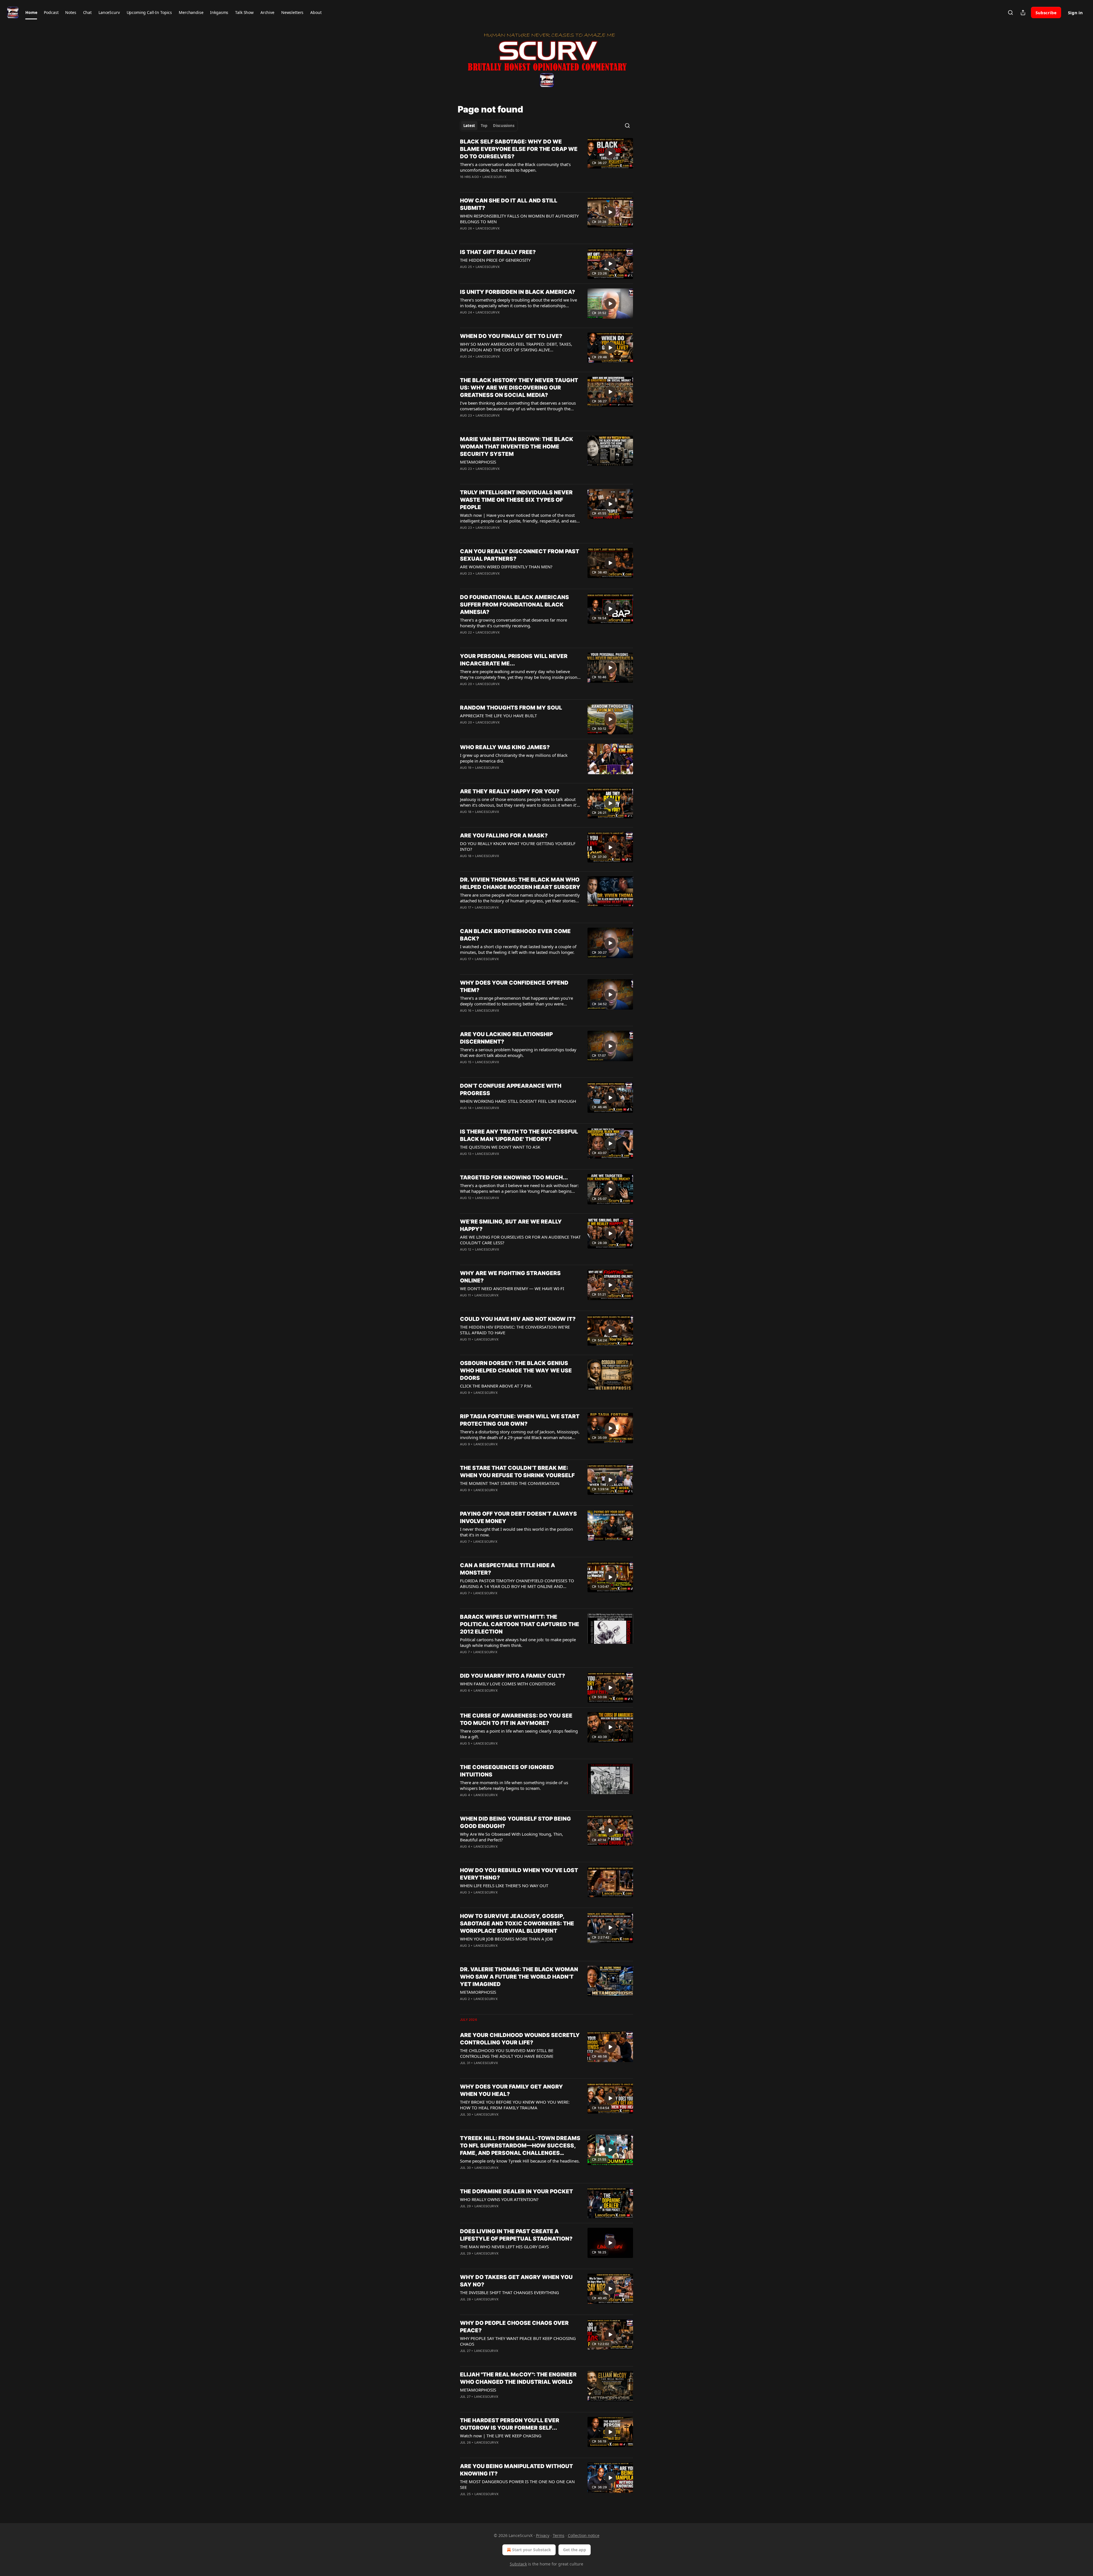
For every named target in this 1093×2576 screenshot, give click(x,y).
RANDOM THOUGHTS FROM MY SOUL (511, 708)
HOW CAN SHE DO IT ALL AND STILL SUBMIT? (509, 204)
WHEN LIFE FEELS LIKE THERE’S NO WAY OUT (504, 1886)
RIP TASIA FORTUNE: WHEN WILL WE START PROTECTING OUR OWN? (520, 1420)
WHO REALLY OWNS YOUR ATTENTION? (499, 2199)
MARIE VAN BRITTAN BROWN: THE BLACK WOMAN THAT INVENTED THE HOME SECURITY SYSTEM (517, 447)
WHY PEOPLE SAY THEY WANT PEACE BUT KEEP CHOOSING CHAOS (518, 2341)
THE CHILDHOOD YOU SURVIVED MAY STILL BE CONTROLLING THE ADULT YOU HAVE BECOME (507, 2053)
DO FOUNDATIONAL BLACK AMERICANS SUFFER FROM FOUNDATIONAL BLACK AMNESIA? (514, 605)
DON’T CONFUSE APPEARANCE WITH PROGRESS (511, 1090)
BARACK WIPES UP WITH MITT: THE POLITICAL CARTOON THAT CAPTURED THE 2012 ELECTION (520, 1624)
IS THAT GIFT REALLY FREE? (498, 252)
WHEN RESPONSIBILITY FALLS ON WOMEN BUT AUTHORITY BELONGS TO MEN (519, 219)
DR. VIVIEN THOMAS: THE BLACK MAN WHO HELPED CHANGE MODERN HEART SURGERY (520, 883)
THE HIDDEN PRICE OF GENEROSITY (495, 260)
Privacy (543, 2535)
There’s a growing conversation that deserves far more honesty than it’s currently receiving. (513, 623)
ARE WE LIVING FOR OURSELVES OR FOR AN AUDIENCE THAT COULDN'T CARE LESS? (520, 1240)
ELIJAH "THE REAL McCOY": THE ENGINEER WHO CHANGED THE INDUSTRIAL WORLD (518, 2378)
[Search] (1010, 13)
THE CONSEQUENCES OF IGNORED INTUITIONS (507, 1771)
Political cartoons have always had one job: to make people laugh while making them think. (518, 1642)
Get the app (575, 2550)
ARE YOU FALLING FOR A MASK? (504, 836)
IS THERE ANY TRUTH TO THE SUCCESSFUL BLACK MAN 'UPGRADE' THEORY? (519, 1135)
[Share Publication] (1023, 13)
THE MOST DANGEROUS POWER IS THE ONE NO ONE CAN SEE (517, 2484)
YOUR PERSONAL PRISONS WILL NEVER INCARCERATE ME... (514, 660)
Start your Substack (532, 2550)
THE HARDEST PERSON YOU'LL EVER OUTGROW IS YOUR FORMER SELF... (510, 2424)
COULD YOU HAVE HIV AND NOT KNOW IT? (518, 1319)
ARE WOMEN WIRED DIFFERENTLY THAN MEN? (506, 567)
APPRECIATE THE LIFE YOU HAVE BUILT (498, 716)
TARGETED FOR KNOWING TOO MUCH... (514, 1178)
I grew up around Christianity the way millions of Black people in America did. (514, 758)
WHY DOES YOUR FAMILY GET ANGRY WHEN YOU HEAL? (511, 2090)
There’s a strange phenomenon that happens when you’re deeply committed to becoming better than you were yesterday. (516, 1001)
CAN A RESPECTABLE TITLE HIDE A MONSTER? (508, 1569)
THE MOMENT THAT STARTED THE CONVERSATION (510, 1483)
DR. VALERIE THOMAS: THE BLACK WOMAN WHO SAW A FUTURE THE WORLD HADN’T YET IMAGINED (519, 1977)
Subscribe (1046, 13)
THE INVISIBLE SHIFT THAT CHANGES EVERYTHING (509, 2292)
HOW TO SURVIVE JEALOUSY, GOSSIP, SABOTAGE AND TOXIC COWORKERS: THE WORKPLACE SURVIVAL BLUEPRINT (517, 1924)
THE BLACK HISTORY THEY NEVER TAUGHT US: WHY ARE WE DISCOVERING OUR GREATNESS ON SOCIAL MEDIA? (519, 388)
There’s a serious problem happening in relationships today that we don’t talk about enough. (518, 1052)
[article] (546, 163)
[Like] (464, 364)
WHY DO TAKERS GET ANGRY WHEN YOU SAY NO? (516, 2281)
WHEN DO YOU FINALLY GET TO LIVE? (511, 336)
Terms (559, 2535)
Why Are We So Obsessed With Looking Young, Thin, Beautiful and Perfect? (511, 1837)
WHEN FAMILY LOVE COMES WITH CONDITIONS (508, 1684)
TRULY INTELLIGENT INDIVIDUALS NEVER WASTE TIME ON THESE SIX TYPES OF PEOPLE (516, 500)
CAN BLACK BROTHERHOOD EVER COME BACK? (515, 935)
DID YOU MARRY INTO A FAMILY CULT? (512, 1676)
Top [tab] (484, 126)
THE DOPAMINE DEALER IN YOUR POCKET (516, 2191)
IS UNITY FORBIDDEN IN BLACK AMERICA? (517, 292)
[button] (31, 13)
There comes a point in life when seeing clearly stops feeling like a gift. (519, 1734)
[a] (610, 153)
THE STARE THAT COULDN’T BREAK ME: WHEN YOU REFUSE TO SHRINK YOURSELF (517, 1472)
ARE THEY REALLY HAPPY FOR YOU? (510, 791)
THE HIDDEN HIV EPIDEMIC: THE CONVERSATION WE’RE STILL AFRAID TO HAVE (515, 1330)
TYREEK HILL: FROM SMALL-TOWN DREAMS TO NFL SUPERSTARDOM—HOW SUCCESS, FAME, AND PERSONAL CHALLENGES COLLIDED (520, 2146)
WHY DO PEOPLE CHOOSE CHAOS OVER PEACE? (514, 2327)
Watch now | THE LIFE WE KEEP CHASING (501, 2436)
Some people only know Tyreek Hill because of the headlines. (520, 2161)
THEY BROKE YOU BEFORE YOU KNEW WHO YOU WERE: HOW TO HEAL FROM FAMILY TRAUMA (515, 2105)
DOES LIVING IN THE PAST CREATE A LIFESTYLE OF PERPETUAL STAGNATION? (516, 2235)
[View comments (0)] (504, 184)
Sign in (1075, 13)
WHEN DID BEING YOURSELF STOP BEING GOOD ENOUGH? (515, 1822)
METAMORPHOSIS (478, 462)
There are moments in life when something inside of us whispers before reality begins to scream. (514, 1785)
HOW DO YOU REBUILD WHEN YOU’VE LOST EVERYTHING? (519, 1874)
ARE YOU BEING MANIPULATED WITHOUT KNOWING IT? (516, 2470)
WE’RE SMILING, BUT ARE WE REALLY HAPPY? (511, 1225)
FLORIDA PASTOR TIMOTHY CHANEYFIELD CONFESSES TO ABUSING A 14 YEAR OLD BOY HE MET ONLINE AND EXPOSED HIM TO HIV (517, 1583)
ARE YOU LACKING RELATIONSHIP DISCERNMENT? (506, 1038)
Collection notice (584, 2535)
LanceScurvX (494, 177)
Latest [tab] (469, 126)
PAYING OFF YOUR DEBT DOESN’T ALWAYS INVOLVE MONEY (518, 1517)
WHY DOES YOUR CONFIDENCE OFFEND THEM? (514, 986)
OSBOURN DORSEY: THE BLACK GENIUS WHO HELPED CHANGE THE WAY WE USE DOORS (516, 1371)
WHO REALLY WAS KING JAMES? (505, 747)
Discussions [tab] (504, 126)
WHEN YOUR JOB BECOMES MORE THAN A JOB (506, 1939)
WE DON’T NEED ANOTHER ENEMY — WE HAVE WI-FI (512, 1288)
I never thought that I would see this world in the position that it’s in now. (516, 1532)
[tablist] (489, 126)
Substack (518, 2564)
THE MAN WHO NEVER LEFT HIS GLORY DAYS (504, 2247)
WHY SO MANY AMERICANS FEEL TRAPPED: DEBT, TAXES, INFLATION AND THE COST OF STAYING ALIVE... (516, 347)
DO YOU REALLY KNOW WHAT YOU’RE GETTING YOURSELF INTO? (518, 846)
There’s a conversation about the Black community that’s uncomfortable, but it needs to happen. (515, 167)
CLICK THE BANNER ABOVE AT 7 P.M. (496, 1386)
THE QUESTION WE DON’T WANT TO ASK (500, 1147)
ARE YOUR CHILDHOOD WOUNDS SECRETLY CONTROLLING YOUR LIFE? (520, 2039)
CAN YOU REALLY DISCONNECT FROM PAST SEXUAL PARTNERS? (520, 555)
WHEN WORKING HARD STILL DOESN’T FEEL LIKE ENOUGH (518, 1101)
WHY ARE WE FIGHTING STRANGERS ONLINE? (510, 1277)
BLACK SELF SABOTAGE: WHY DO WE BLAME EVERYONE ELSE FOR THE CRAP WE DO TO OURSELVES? (519, 149)
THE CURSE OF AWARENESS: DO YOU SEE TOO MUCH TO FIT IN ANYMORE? (516, 1719)
